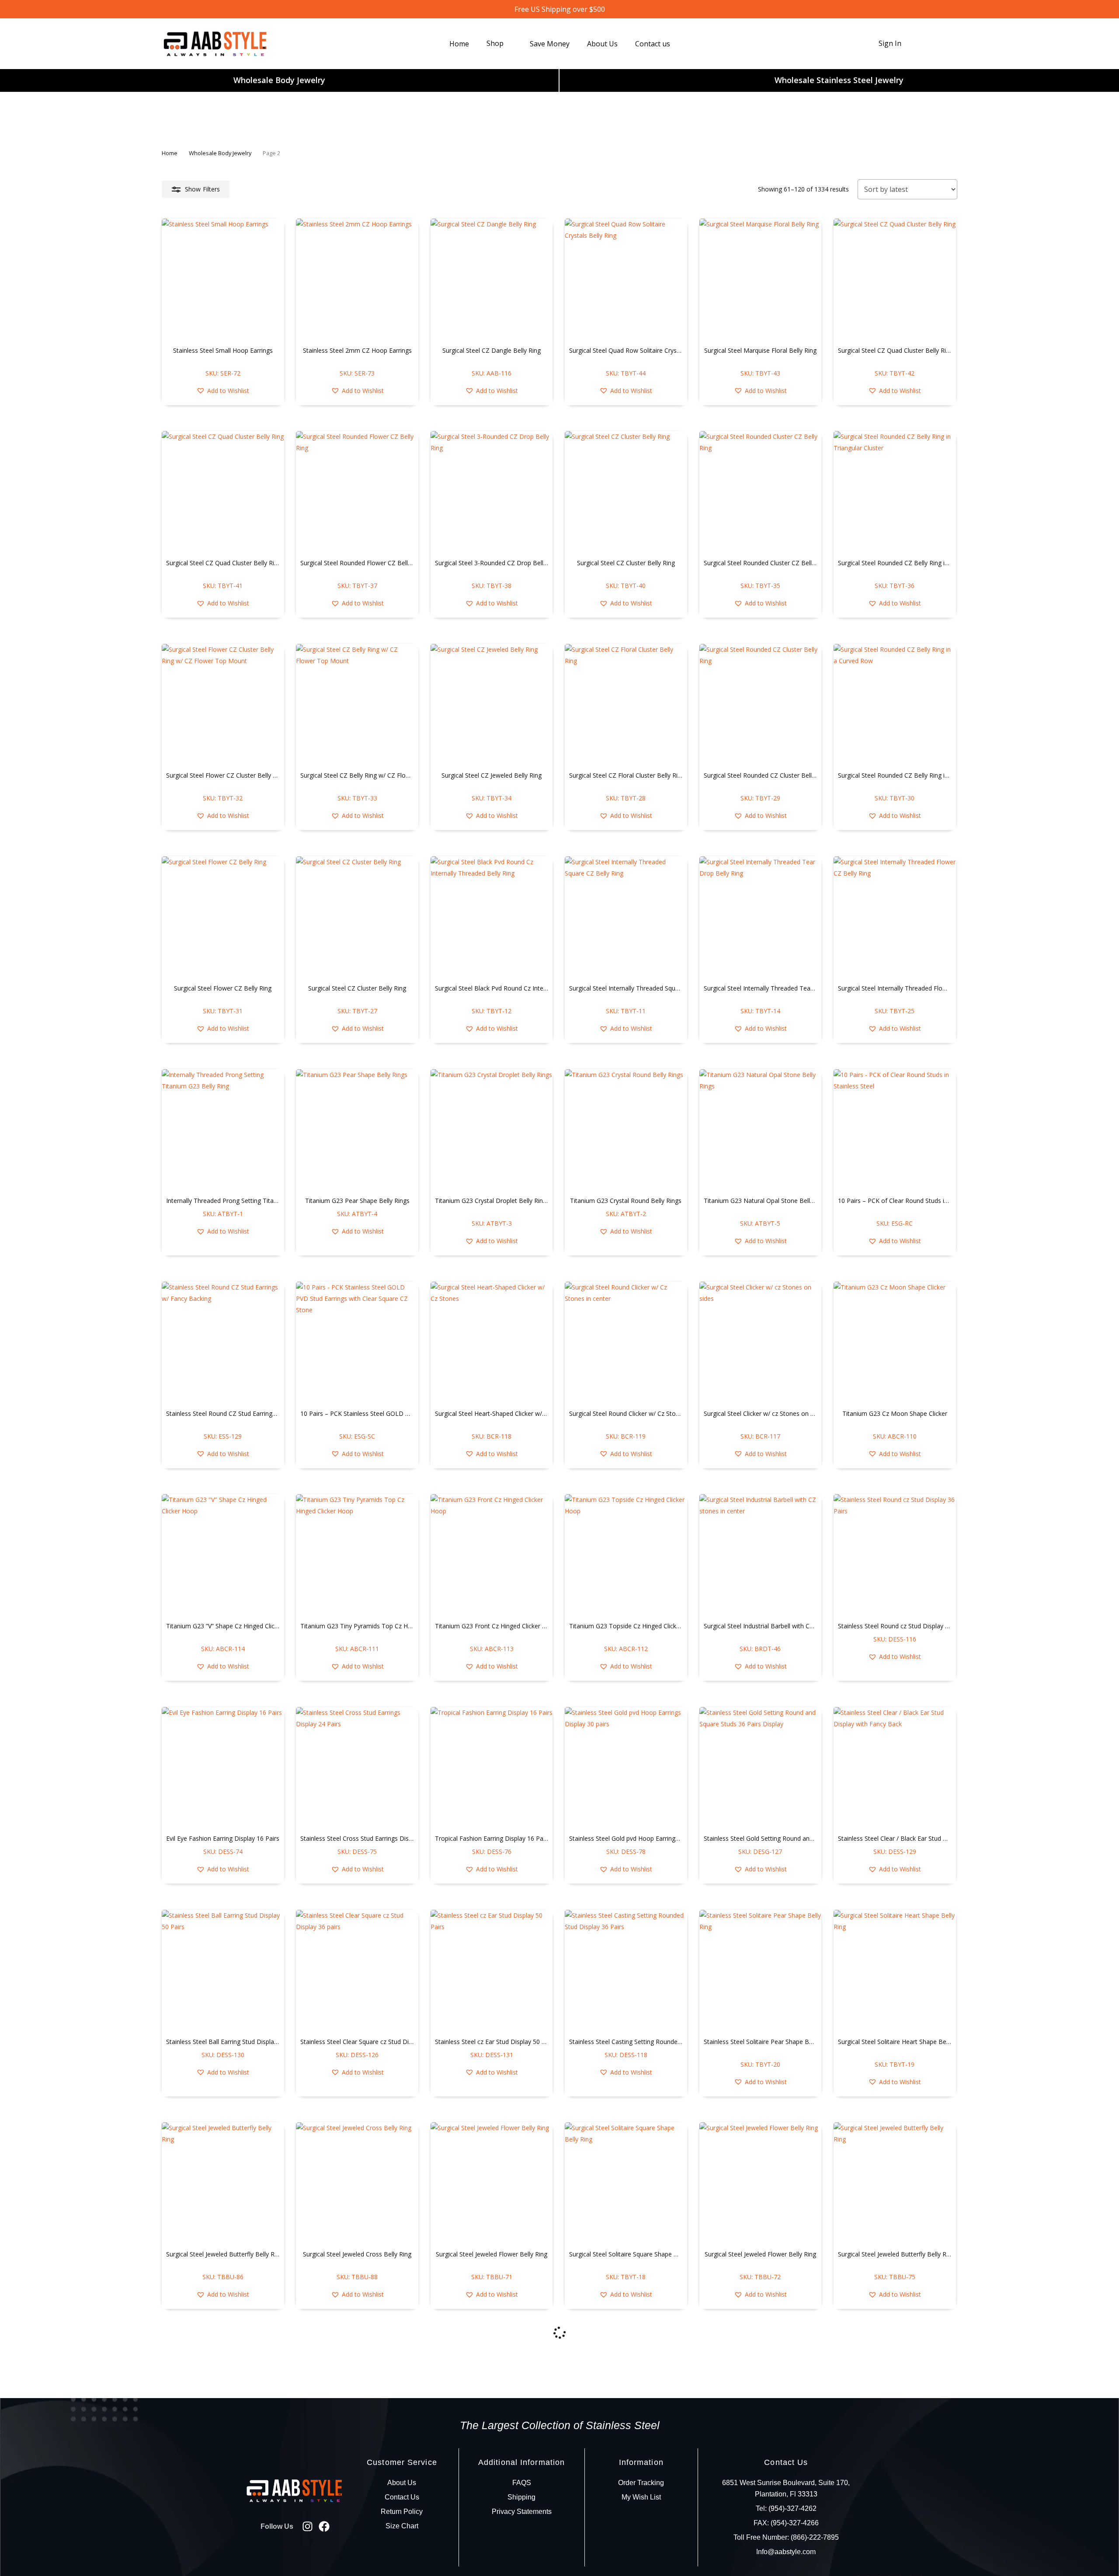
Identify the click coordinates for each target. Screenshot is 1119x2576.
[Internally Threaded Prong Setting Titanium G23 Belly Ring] (223, 1130)
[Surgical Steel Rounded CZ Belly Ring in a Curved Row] (895, 705)
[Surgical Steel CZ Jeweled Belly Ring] (492, 705)
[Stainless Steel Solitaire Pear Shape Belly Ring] (761, 1971)
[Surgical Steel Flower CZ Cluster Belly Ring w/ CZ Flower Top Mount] (223, 705)
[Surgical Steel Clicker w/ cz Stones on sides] (761, 1343)
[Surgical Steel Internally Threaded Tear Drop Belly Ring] (761, 918)
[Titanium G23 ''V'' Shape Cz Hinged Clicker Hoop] (223, 1555)
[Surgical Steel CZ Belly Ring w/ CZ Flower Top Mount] (357, 705)
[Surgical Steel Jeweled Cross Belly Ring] (357, 2183)
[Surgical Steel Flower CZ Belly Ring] (223, 918)
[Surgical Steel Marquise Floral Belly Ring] (761, 280)
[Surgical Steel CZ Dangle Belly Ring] (492, 280)
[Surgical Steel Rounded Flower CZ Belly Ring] (357, 492)
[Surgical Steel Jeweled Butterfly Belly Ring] (223, 2183)
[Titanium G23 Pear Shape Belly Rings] (357, 1130)
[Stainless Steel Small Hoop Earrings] (223, 280)
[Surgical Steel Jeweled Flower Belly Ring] (492, 2183)
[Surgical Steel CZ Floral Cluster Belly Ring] (626, 705)
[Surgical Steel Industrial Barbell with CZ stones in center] (761, 1555)
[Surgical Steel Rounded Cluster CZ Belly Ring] (761, 492)
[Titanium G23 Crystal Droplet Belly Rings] (492, 1130)
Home (170, 153)
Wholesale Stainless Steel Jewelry (839, 80)
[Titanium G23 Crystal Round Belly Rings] (626, 1130)
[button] (223, 391)
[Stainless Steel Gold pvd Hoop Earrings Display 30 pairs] (626, 1768)
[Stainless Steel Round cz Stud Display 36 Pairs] (895, 1555)
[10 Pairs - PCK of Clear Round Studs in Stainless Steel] (895, 1130)
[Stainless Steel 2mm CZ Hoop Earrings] (357, 280)
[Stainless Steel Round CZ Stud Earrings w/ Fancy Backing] (223, 1343)
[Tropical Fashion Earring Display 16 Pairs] (492, 1768)
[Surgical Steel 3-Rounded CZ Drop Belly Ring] (492, 492)
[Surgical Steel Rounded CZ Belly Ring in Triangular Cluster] (895, 492)
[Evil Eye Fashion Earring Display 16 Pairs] (223, 1768)
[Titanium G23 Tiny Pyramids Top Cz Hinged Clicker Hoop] (357, 1555)
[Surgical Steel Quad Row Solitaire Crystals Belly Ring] (626, 280)
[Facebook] (324, 2526)
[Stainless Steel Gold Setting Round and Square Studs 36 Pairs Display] (761, 1768)
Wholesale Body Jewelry (279, 80)
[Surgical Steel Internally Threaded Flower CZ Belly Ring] (895, 918)
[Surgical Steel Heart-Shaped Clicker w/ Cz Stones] (492, 1343)
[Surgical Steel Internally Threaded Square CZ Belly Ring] (626, 918)
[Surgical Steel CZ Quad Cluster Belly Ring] (895, 280)
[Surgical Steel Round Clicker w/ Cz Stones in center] (626, 1343)
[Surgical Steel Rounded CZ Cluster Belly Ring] (761, 705)
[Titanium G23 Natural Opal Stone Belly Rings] (761, 1130)
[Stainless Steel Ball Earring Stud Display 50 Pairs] (223, 1971)
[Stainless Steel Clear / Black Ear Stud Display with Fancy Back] (895, 1768)
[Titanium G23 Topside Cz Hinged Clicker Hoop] (626, 1555)
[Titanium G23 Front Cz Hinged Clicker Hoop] (492, 1555)
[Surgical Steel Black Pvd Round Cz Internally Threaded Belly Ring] (492, 918)
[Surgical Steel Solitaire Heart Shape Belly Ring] (895, 1971)
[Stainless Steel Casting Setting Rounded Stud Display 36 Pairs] (626, 1971)
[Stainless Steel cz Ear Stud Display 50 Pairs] (492, 1971)
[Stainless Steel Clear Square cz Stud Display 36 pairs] (357, 1971)
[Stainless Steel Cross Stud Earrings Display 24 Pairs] (357, 1768)
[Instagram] (308, 2526)
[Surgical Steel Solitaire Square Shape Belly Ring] (626, 2183)
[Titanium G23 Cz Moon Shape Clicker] (895, 1343)
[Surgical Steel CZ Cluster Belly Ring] (626, 492)
